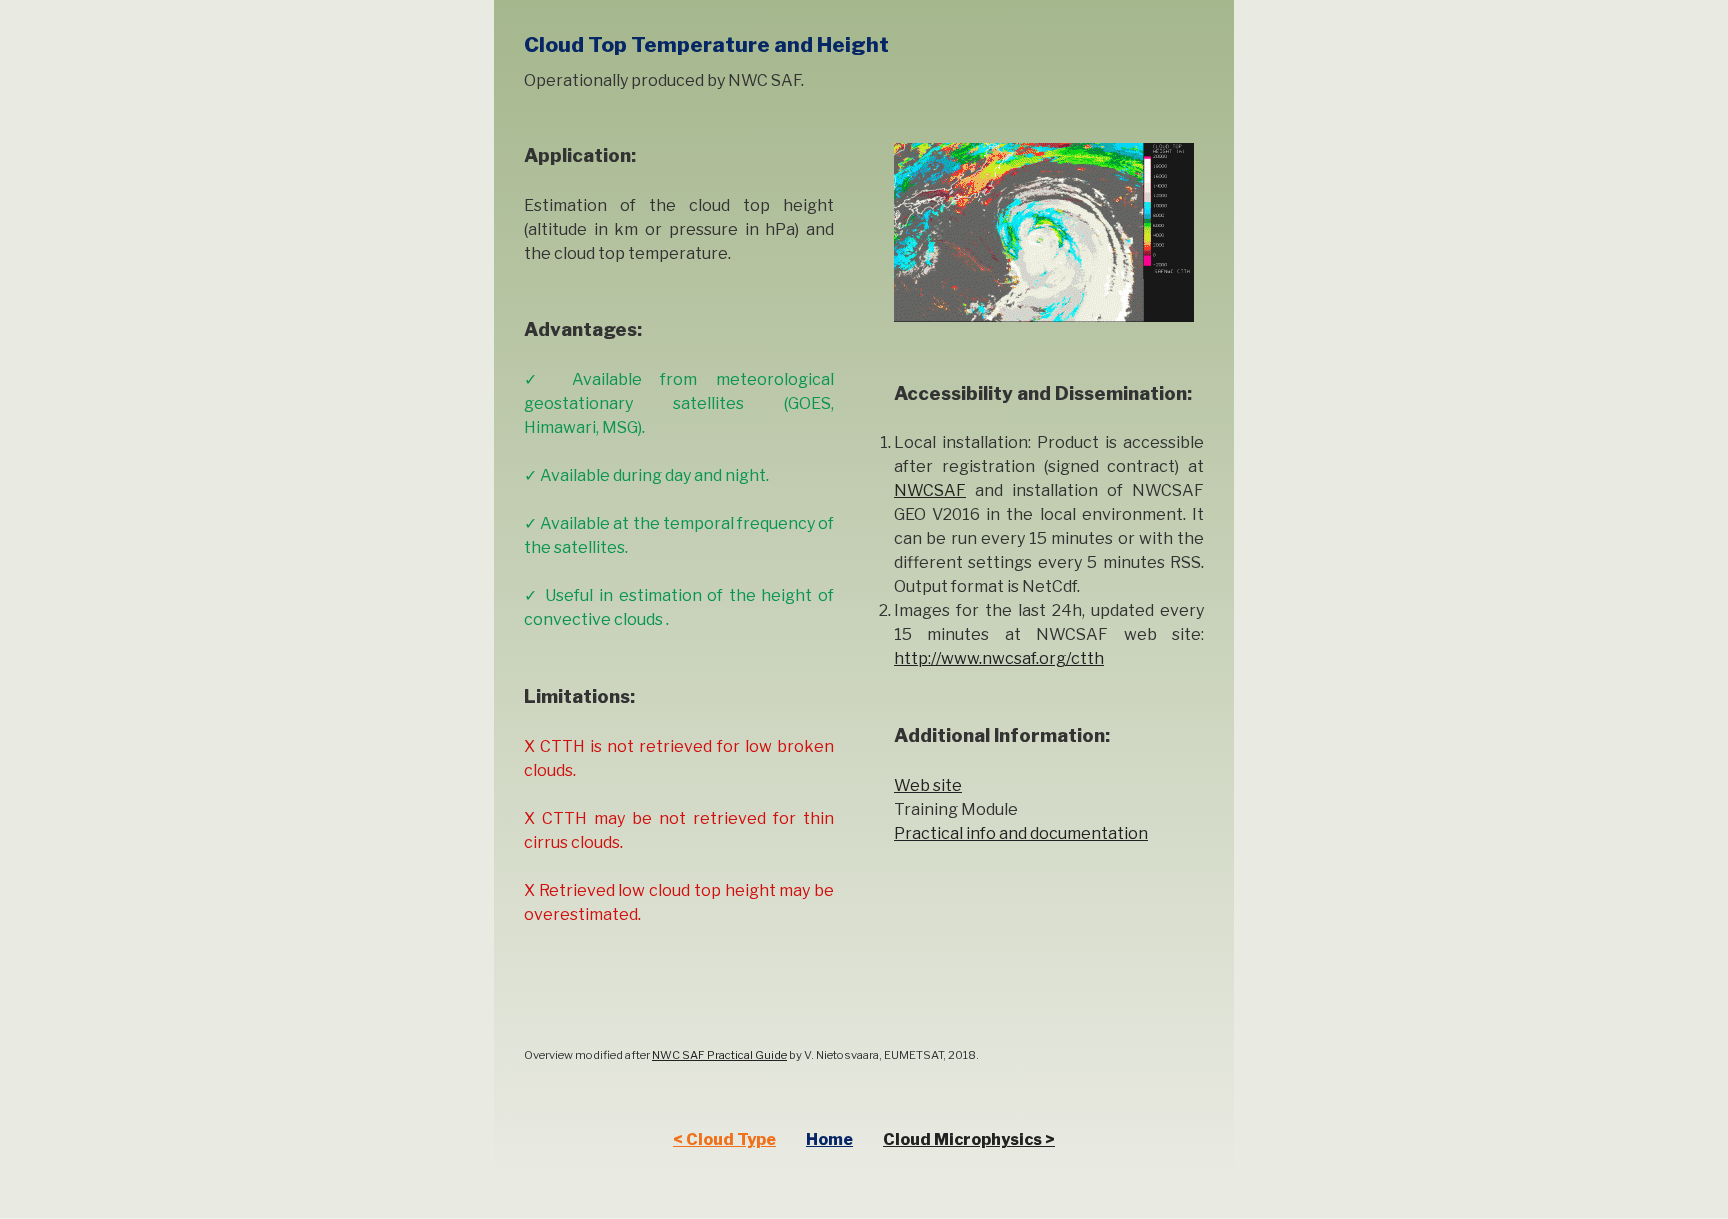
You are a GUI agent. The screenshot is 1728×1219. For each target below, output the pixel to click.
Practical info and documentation (1021, 833)
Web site (928, 785)
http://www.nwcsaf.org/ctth (999, 658)
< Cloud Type (724, 1139)
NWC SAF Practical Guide (719, 1055)
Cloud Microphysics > (969, 1139)
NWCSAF (930, 490)
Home (829, 1139)
